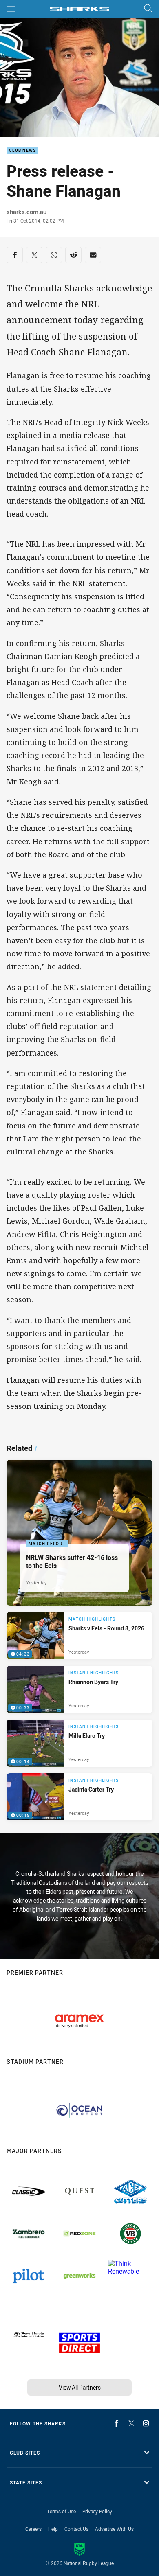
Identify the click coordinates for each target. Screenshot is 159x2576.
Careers (33, 2529)
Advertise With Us (114, 2529)
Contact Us (76, 2529)
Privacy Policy (97, 2511)
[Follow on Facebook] (117, 2423)
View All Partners (80, 2387)
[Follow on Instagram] (146, 2423)
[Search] (148, 9)
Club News (22, 151)
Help (53, 2529)
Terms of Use (61, 2511)
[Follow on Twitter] (131, 2423)
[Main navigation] (11, 9)
